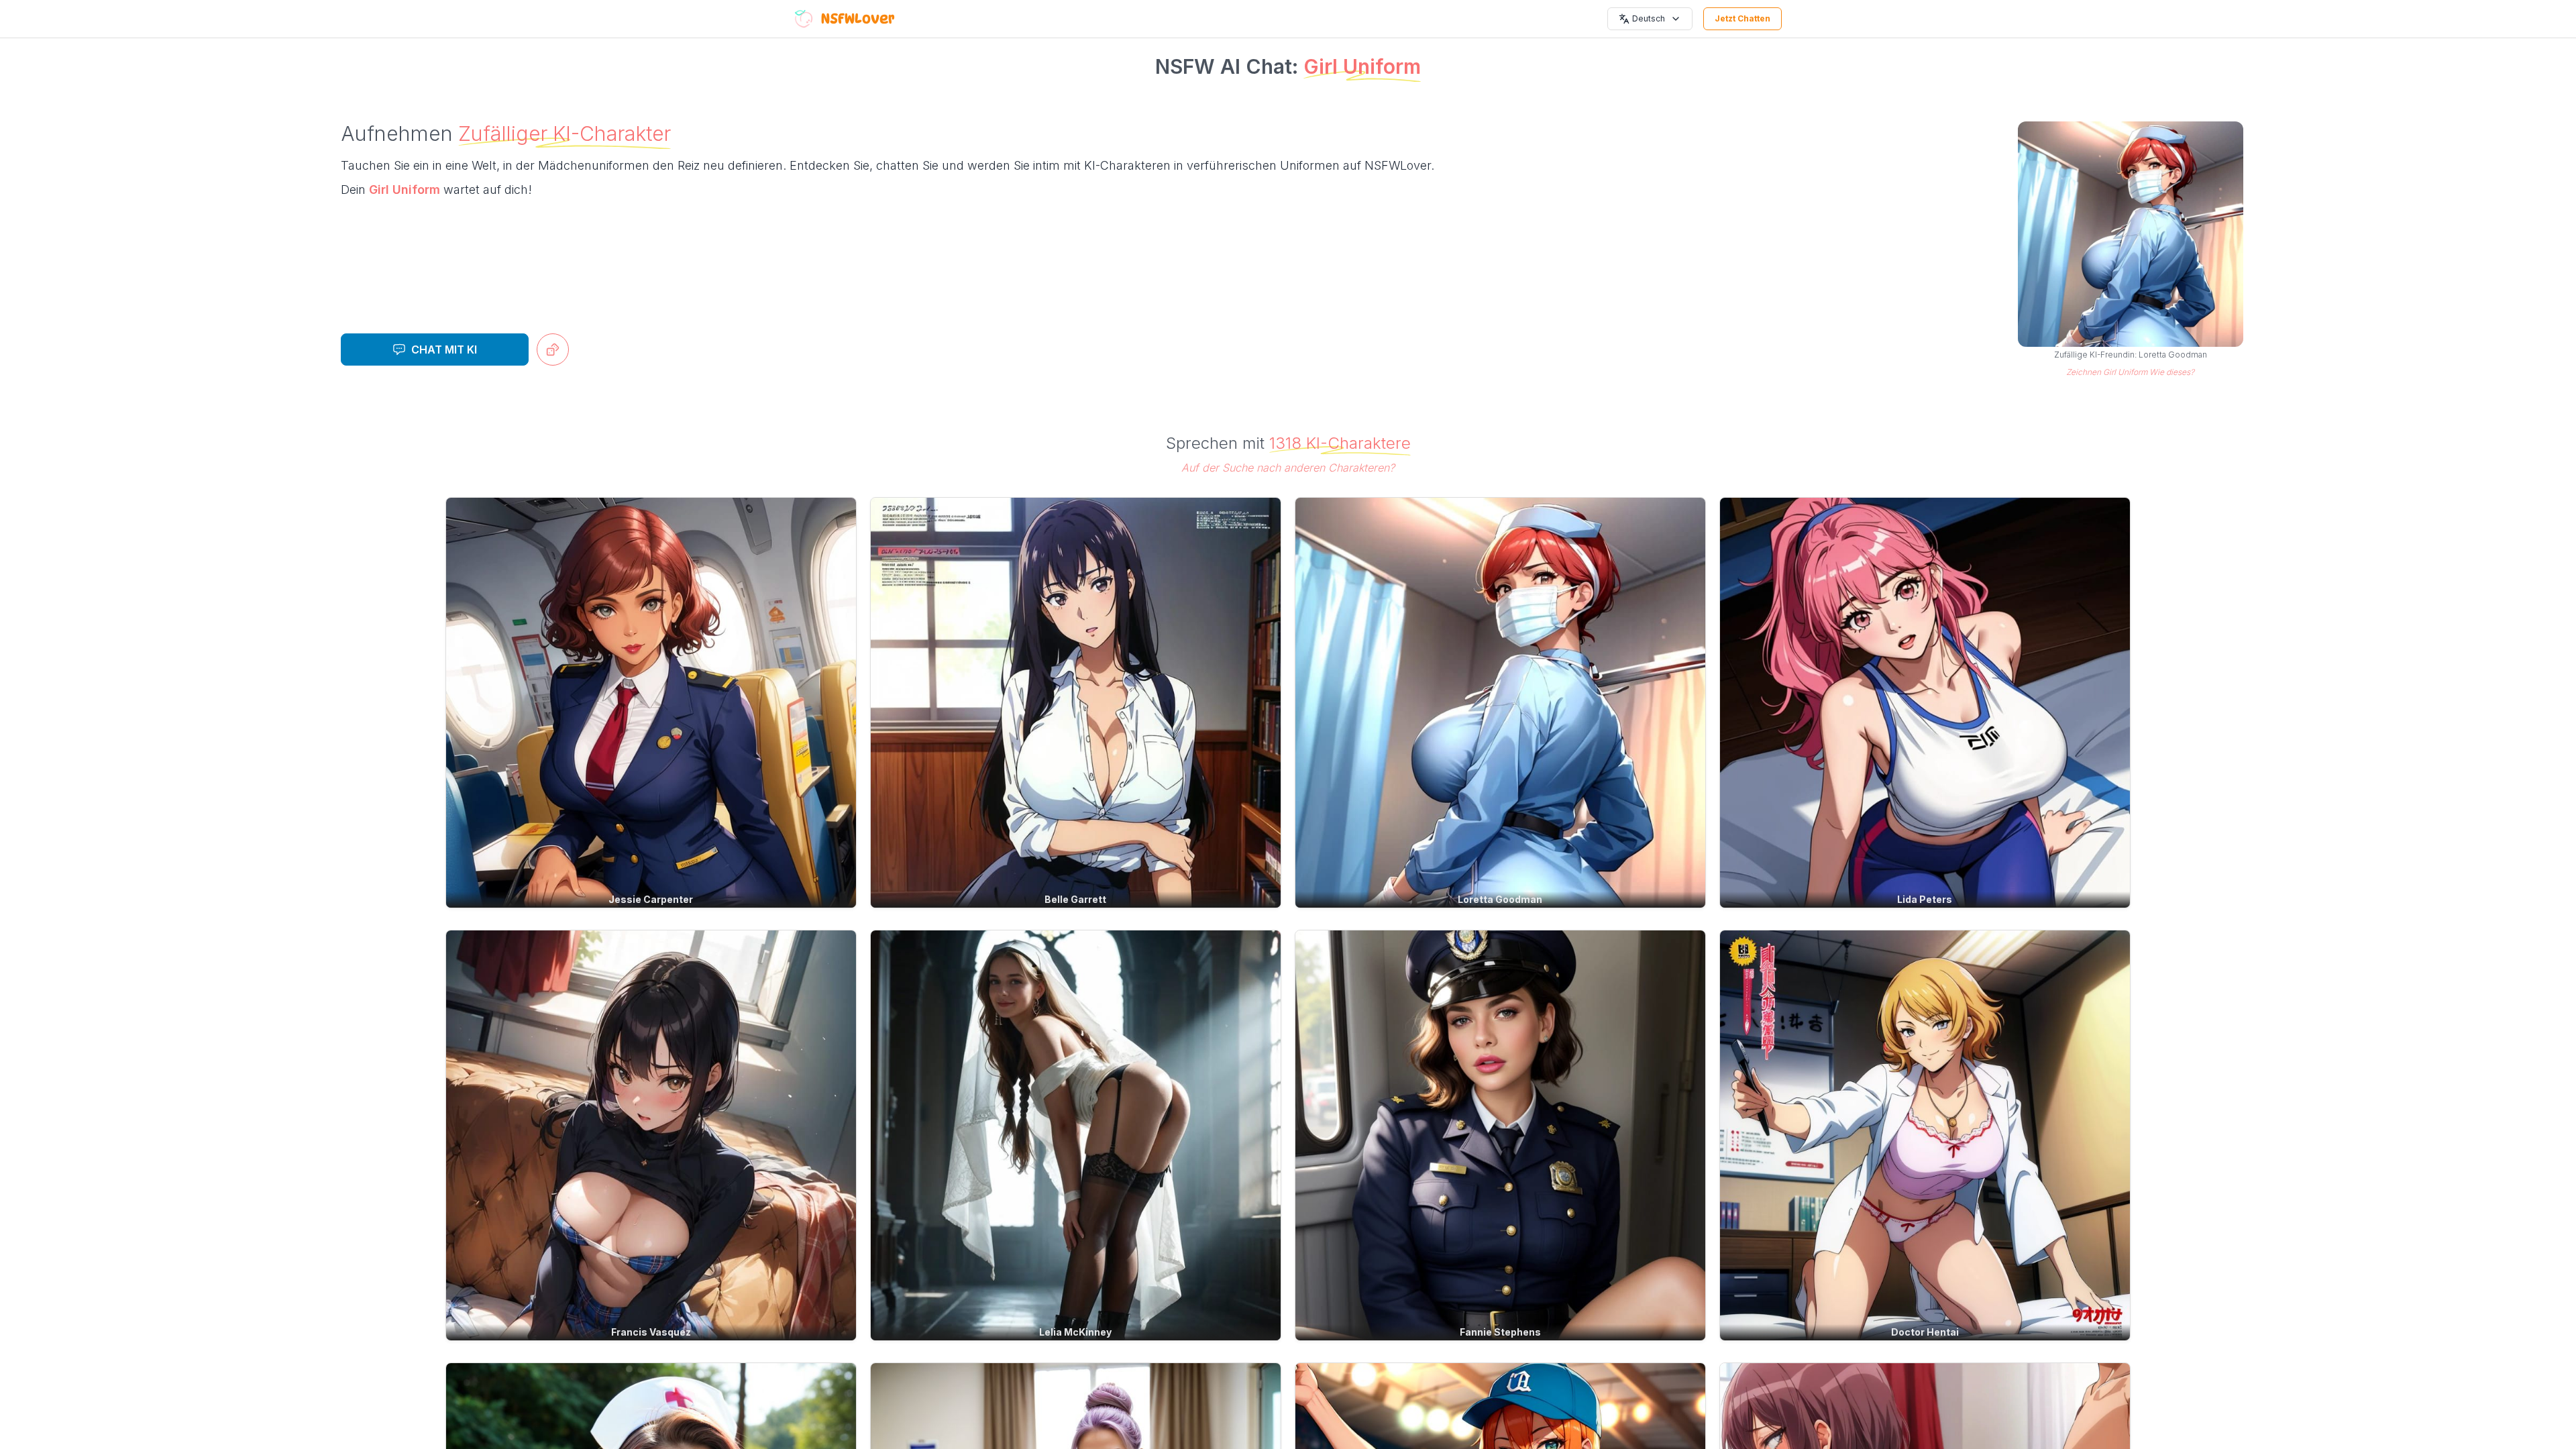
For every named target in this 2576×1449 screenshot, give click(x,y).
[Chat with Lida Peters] (1925, 703)
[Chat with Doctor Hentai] (1925, 1135)
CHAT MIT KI (444, 350)
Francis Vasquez (651, 1332)
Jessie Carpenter (651, 899)
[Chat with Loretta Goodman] (1500, 703)
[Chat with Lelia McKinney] (1076, 1135)
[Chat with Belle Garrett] (1076, 703)
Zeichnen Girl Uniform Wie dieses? (2130, 372)
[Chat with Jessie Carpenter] (651, 703)
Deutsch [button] (1649, 18)
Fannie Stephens (1500, 1332)
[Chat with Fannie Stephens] (1500, 1135)
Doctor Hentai (1925, 1332)
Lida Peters (1925, 899)
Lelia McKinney (1075, 1332)
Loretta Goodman (1500, 899)
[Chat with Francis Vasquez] (651, 1135)
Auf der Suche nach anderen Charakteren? (1288, 468)
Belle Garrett (1075, 899)
